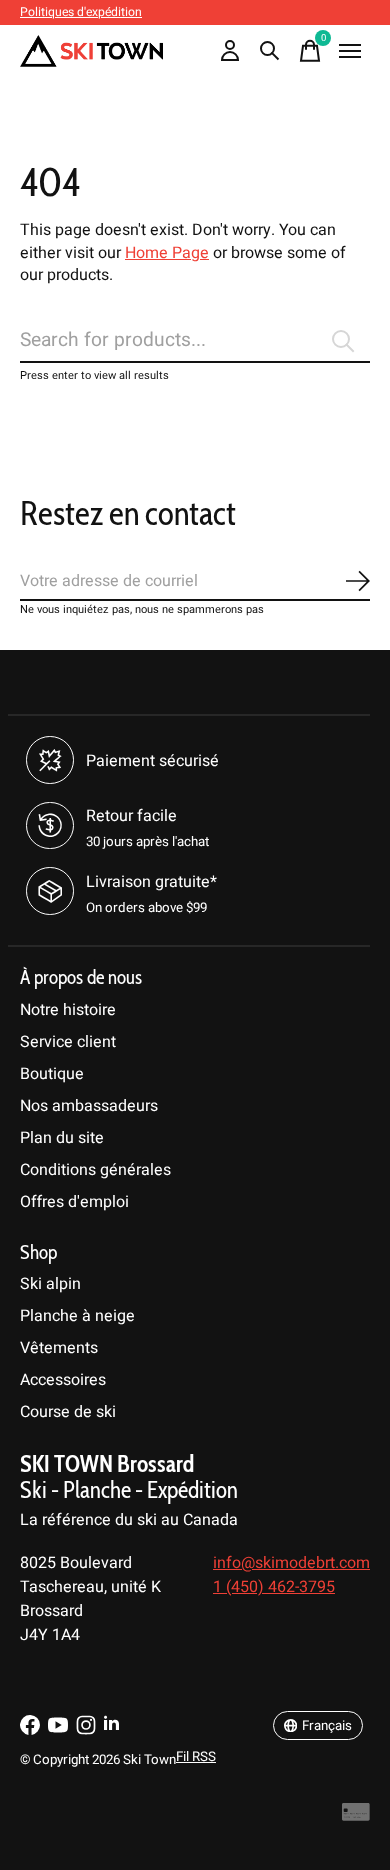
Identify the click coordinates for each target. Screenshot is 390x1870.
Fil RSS (196, 1757)
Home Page (167, 253)
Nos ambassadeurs (89, 1106)
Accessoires (63, 1380)
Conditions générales (95, 1170)
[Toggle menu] (350, 51)
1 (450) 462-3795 (274, 1587)
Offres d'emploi (74, 1202)
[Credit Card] (356, 1817)
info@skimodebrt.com (291, 1563)
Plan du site (62, 1138)
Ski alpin (50, 1284)
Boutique (52, 1074)
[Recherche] (270, 51)
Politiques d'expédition (81, 12)
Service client (68, 1042)
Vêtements (59, 1348)
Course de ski (68, 1412)
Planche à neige (77, 1316)
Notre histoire (68, 1010)
